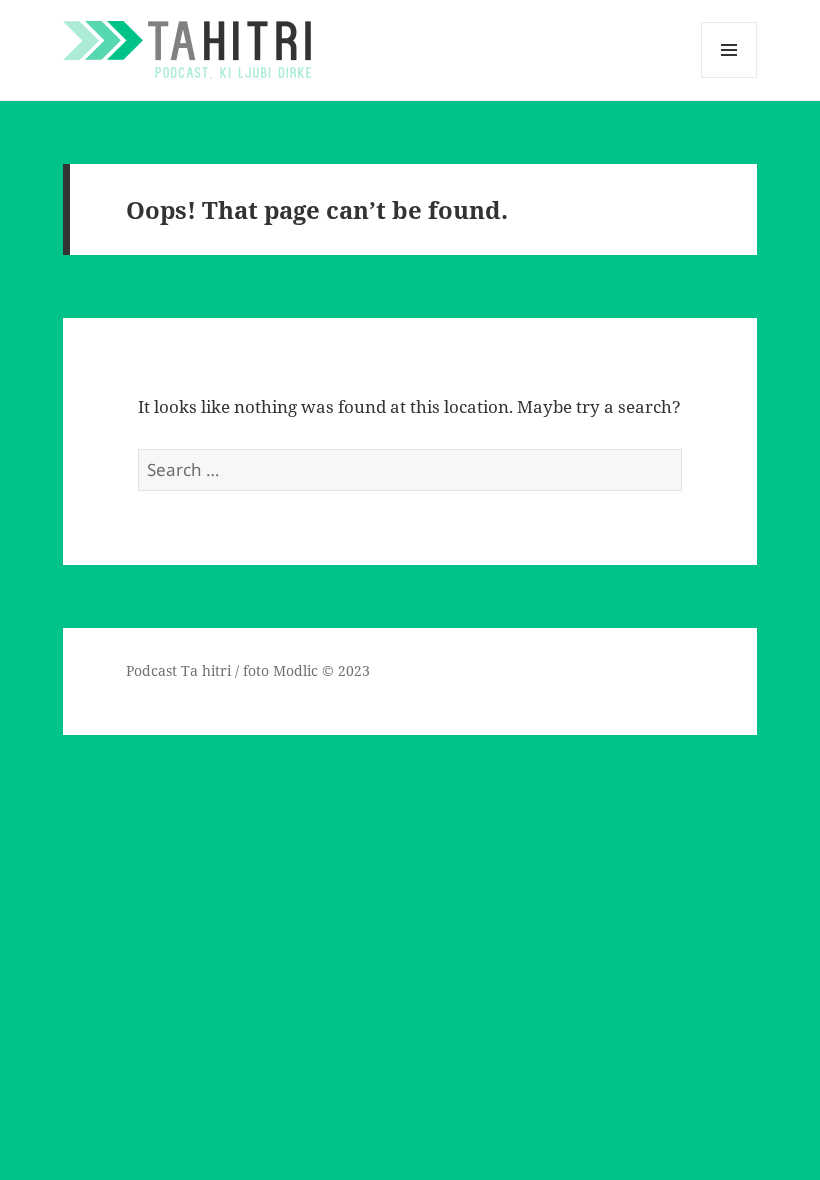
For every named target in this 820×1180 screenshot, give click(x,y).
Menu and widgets (729, 77)
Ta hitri (206, 670)
